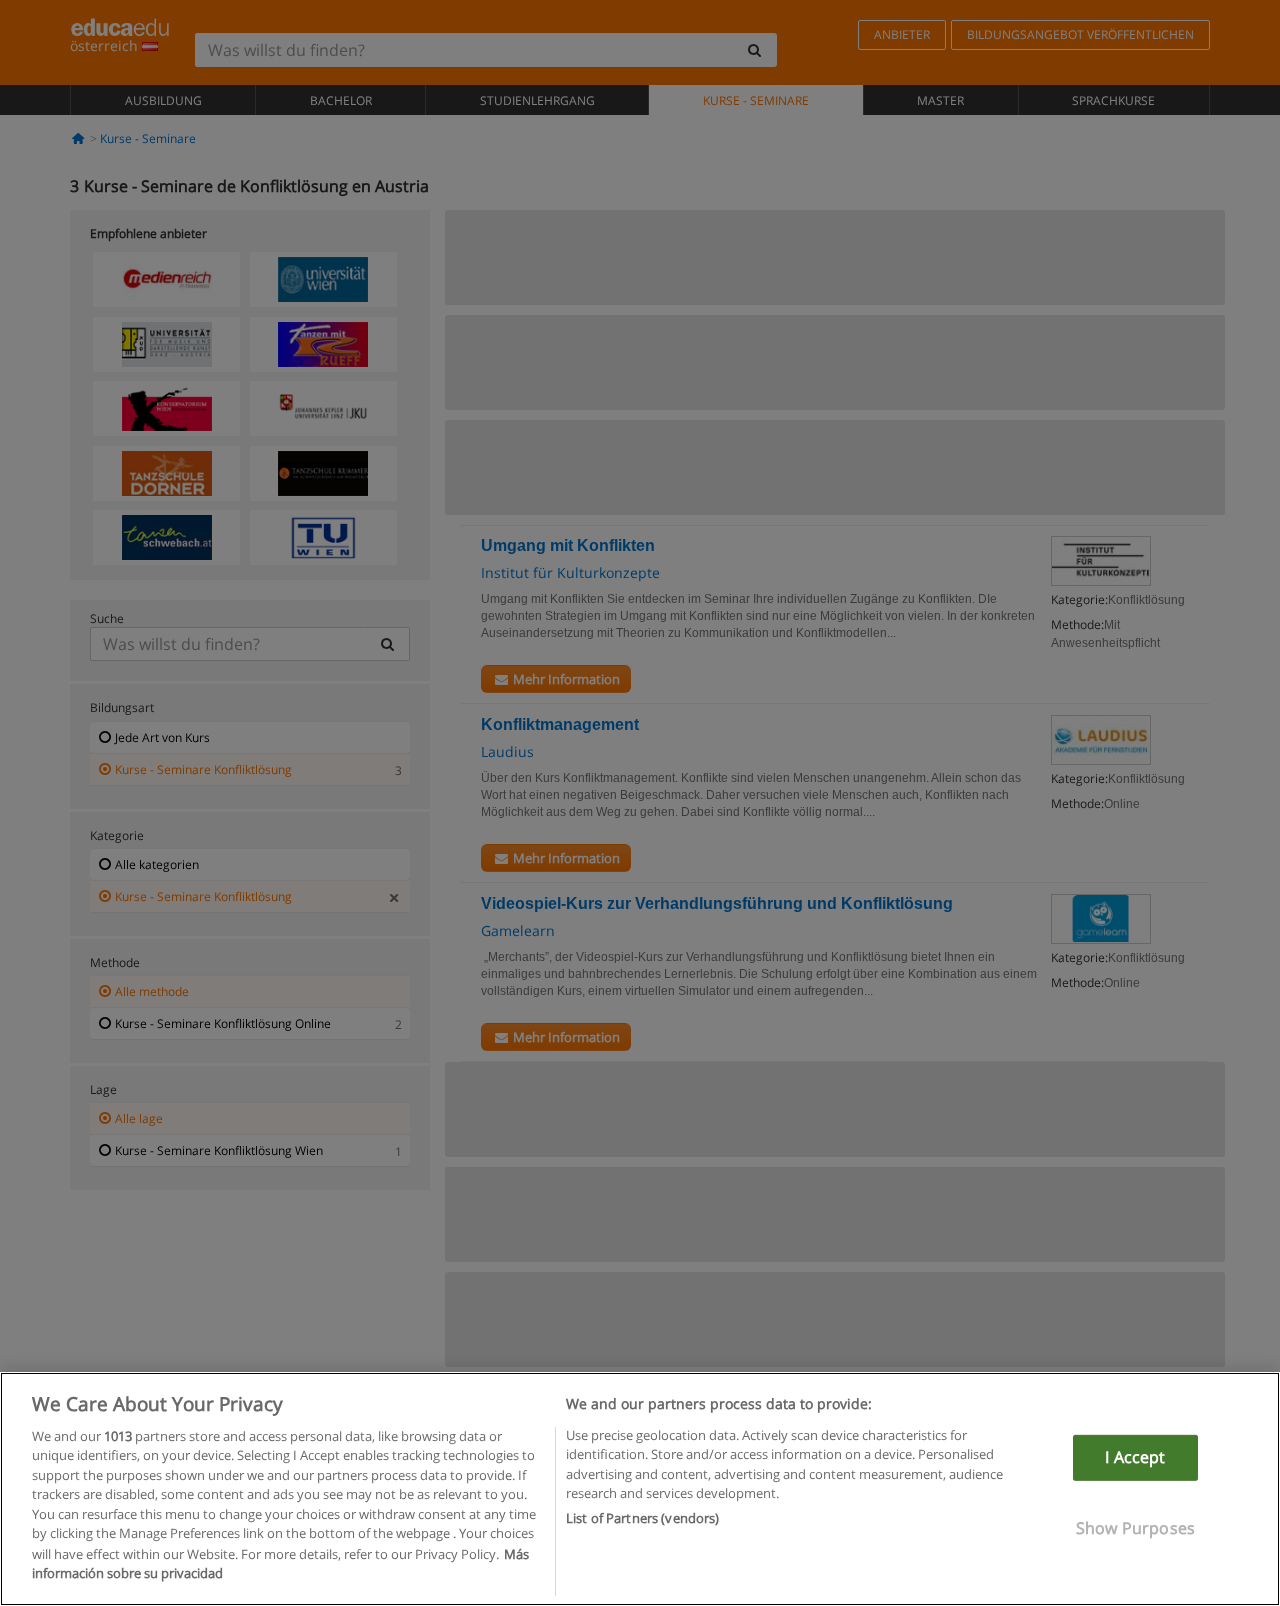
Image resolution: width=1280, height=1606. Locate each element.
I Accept (1135, 1457)
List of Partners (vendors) (642, 1518)
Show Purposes (1135, 1527)
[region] (640, 1489)
